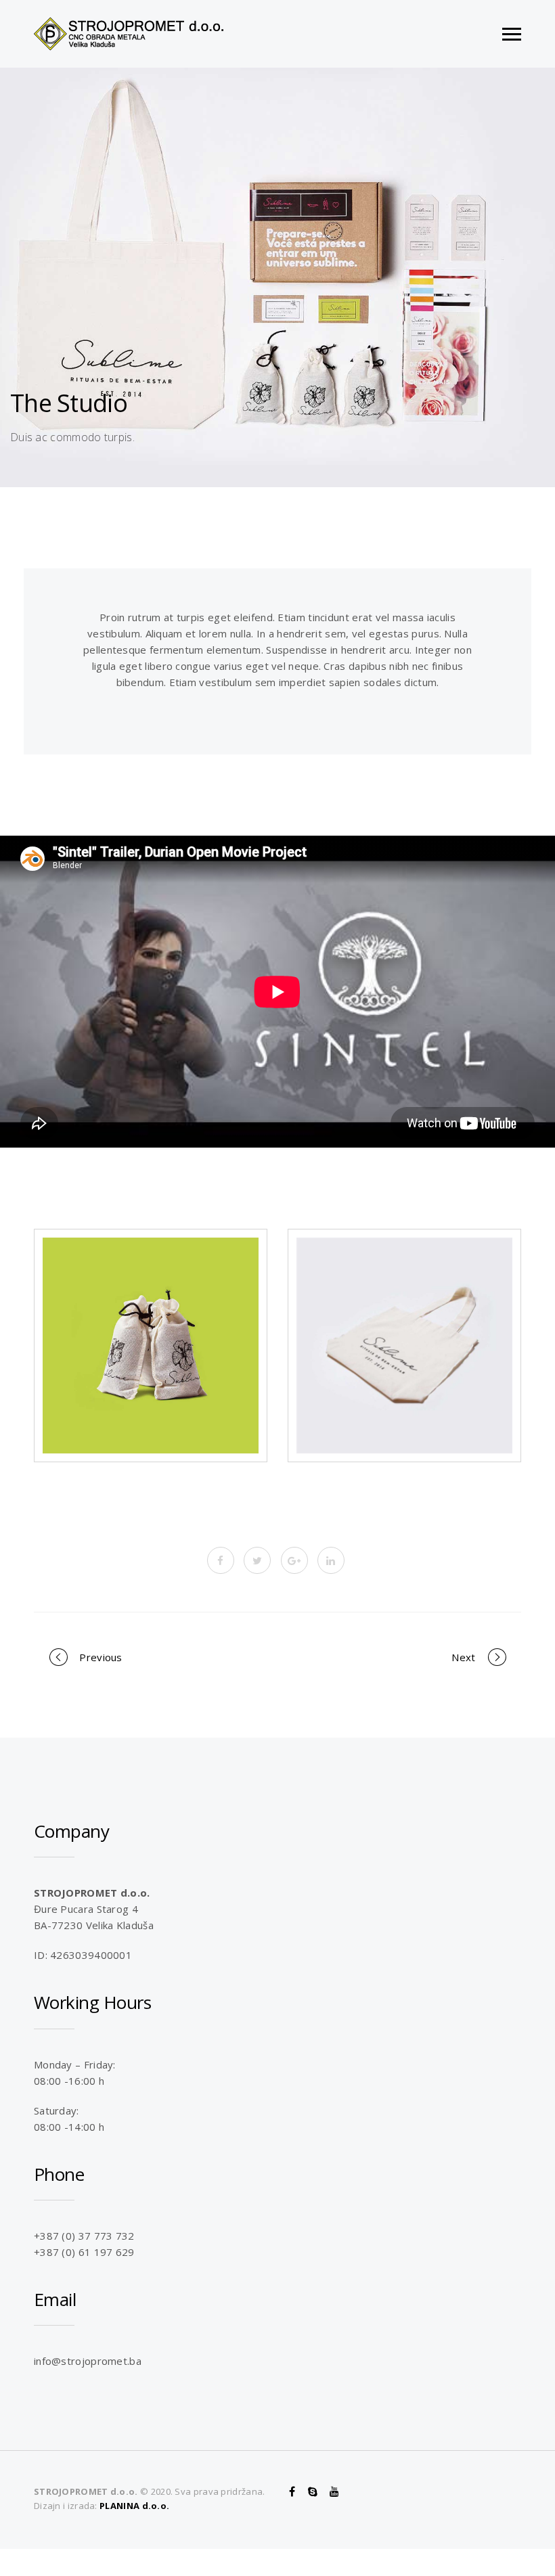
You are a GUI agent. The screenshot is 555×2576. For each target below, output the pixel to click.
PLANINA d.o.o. (134, 2506)
